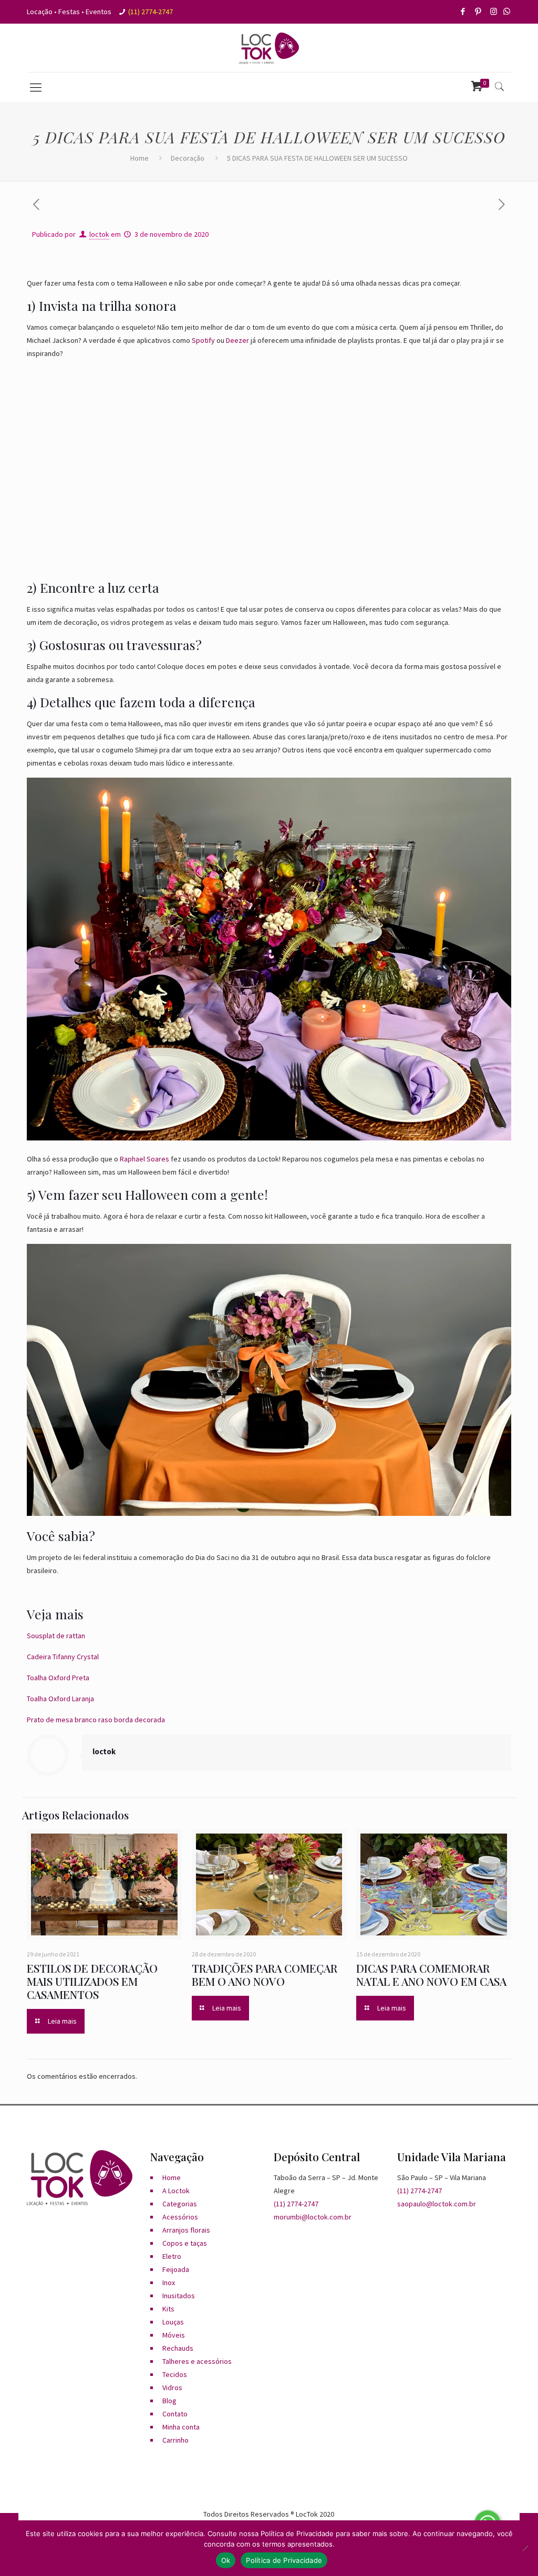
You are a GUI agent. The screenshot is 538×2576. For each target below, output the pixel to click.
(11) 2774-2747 (151, 12)
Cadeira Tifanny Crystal (63, 1657)
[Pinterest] (479, 11)
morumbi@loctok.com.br (313, 2217)
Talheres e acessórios (197, 2361)
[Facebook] (464, 11)
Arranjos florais (186, 2230)
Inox (169, 2282)
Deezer (237, 340)
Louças (173, 2322)
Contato (175, 2414)
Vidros (172, 2387)
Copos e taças (185, 2243)
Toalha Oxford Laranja (60, 1699)
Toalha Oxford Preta (58, 1678)
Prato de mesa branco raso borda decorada (96, 1720)
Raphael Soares (144, 1159)
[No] (525, 2548)
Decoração (188, 158)
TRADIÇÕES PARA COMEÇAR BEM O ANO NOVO (265, 1975)
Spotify (203, 340)
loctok (99, 234)
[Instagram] (494, 11)
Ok (226, 2560)
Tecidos (175, 2374)
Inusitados (179, 2296)
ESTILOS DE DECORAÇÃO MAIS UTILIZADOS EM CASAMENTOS (92, 1981)
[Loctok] (269, 48)
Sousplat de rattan (56, 1636)
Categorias (180, 2204)
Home (139, 158)
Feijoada (176, 2269)
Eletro (172, 2256)
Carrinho (175, 2440)
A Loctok (176, 2191)
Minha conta (181, 2427)
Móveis (174, 2335)
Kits (168, 2309)
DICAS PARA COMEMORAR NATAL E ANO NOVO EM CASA (431, 1975)
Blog (169, 2401)
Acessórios (180, 2217)
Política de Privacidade (284, 2560)
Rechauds (178, 2348)
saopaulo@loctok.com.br (437, 2204)
